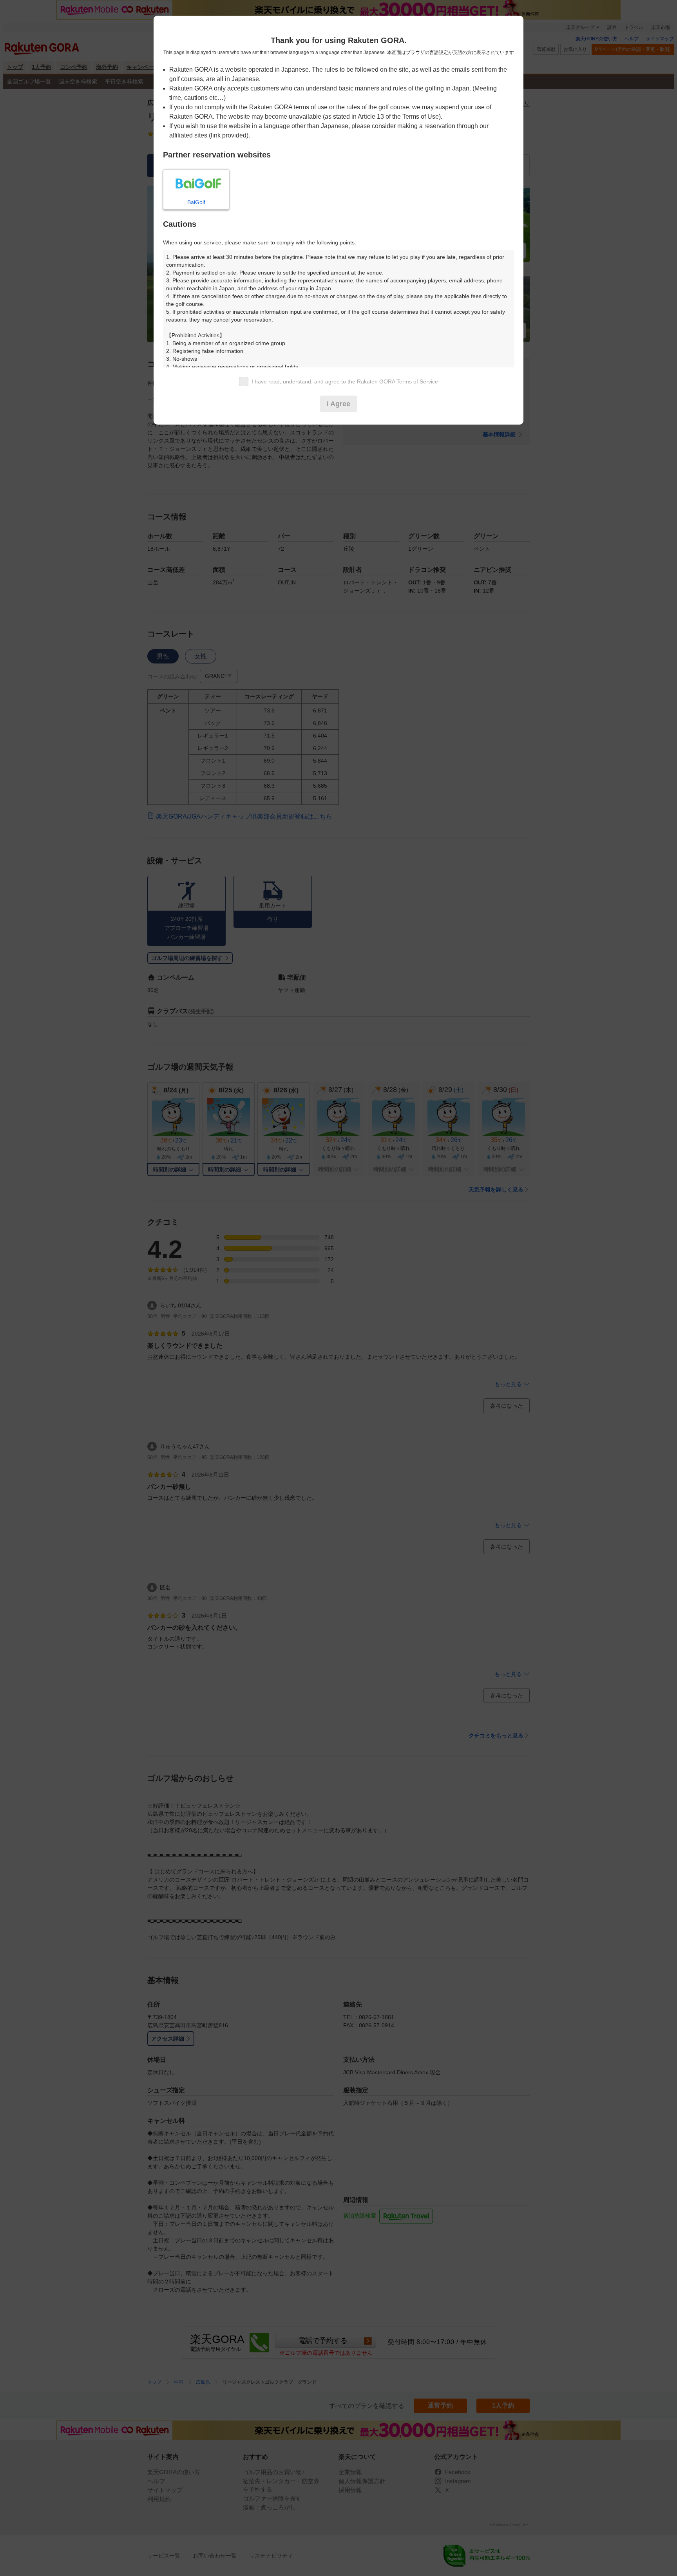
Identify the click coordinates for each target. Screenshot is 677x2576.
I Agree (338, 404)
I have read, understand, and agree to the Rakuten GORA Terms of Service (345, 381)
